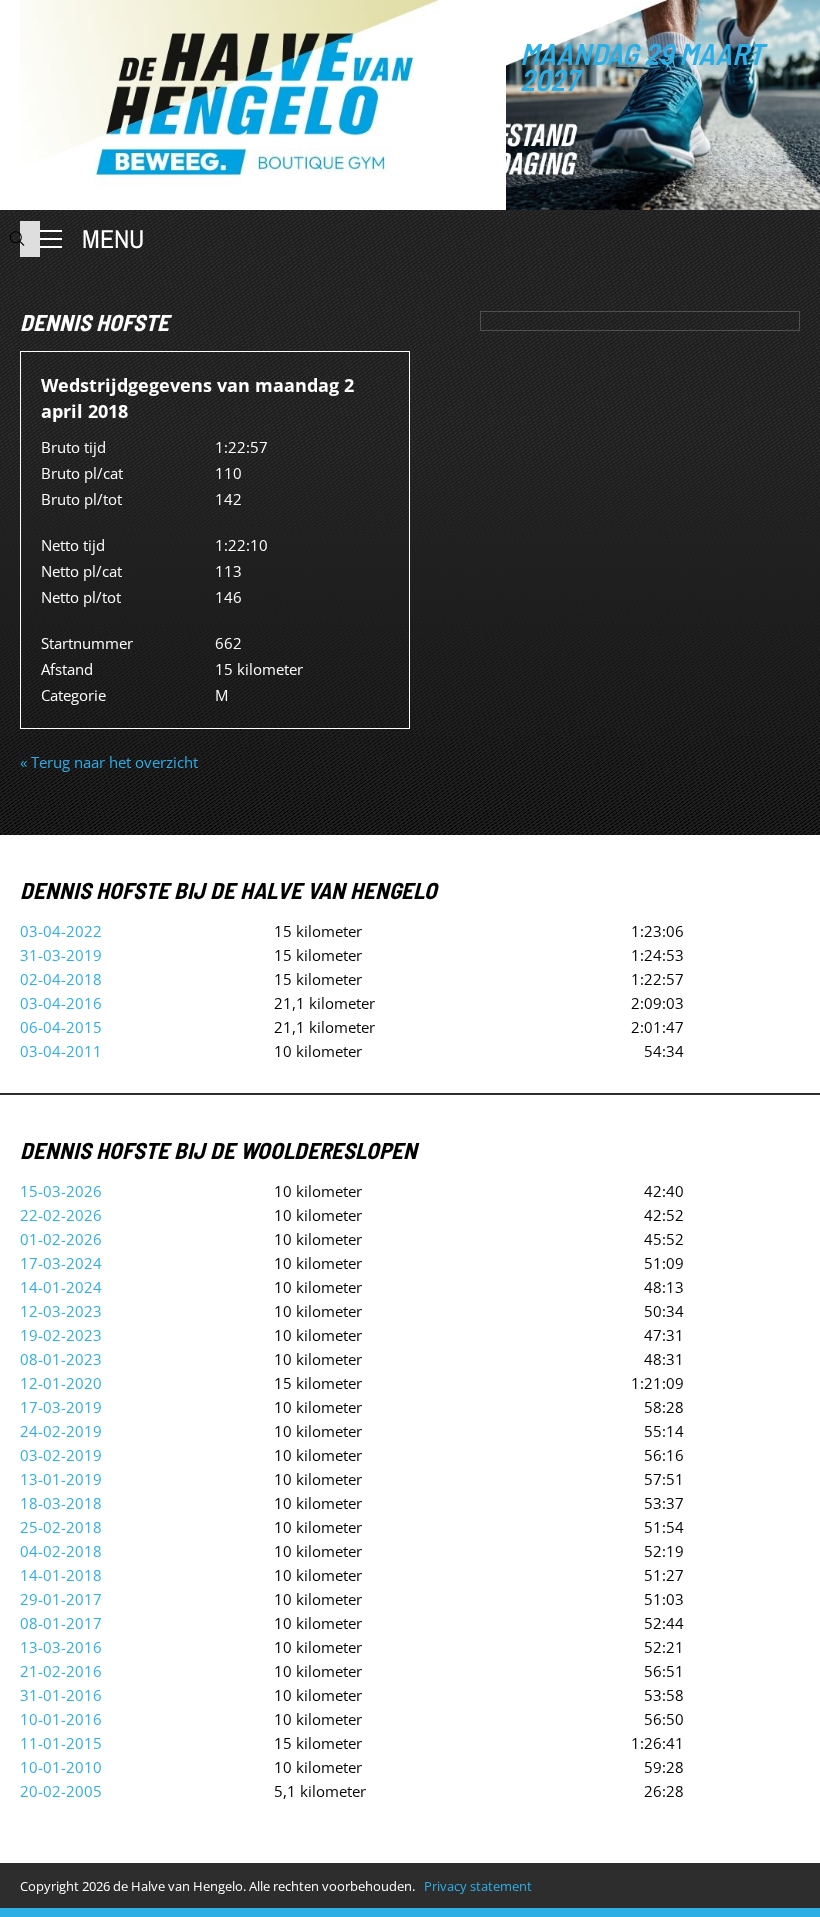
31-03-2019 (61, 955)
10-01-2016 (61, 1719)
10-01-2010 (61, 1767)
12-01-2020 (61, 1383)
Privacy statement (478, 1886)
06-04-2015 (61, 1027)
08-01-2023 (61, 1359)
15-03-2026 (61, 1191)
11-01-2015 (61, 1743)
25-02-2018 (61, 1527)
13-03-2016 (61, 1647)
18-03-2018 (61, 1503)
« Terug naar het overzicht (109, 762)
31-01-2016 (61, 1695)
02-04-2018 (61, 979)
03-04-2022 (61, 931)
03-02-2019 (61, 1455)
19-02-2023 (61, 1335)
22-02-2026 (61, 1215)
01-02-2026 (61, 1239)
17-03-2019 (61, 1407)
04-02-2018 (61, 1551)
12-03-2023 (61, 1311)
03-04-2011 (61, 1051)
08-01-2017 (61, 1623)
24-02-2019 (61, 1431)
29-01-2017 (61, 1599)
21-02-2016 (61, 1671)
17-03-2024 (61, 1263)
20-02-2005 (61, 1791)
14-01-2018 (61, 1575)
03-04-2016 (61, 1003)
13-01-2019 (61, 1479)
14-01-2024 (61, 1287)
